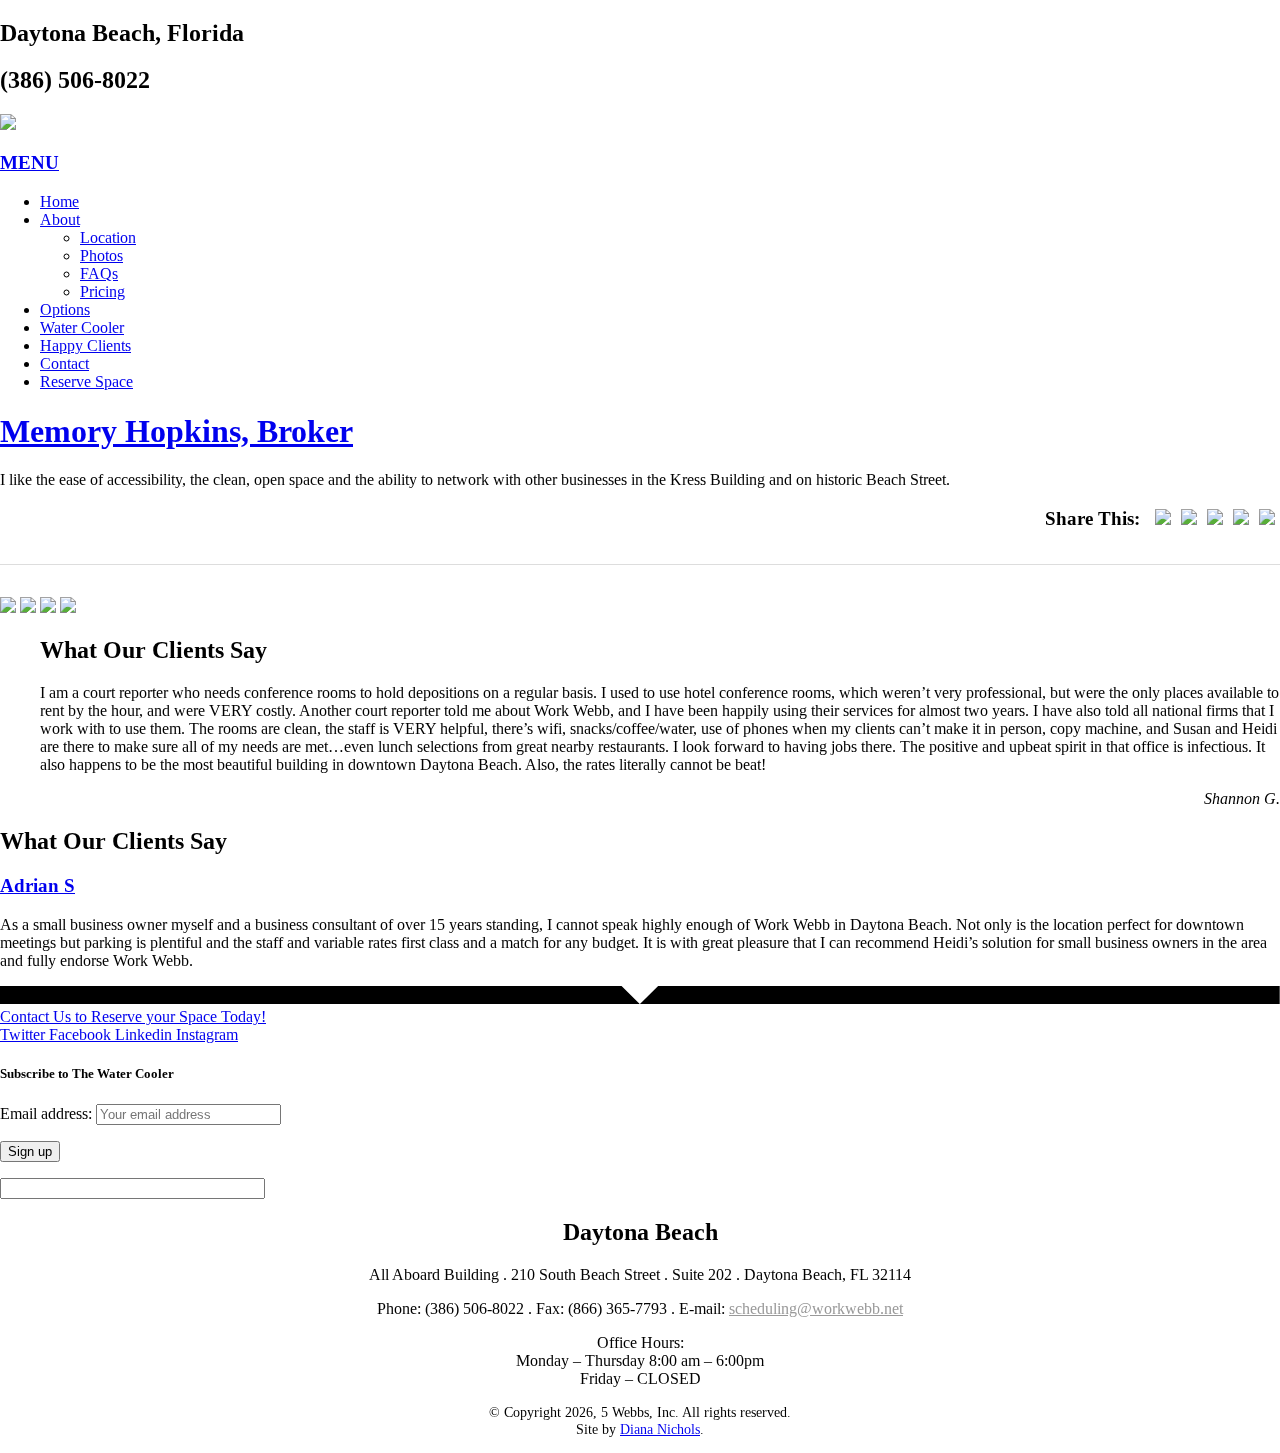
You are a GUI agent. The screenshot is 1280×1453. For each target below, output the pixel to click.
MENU (29, 162)
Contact (64, 363)
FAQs (99, 273)
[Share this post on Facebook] (1163, 518)
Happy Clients (85, 345)
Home (59, 201)
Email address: (48, 1113)
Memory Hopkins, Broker (176, 431)
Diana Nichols (660, 1429)
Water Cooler (82, 327)
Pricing (102, 291)
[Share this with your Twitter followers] (1189, 518)
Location (108, 237)
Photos (101, 255)
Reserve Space (86, 381)
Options (65, 309)
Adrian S (37, 885)
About (60, 219)
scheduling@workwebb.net (816, 1308)
